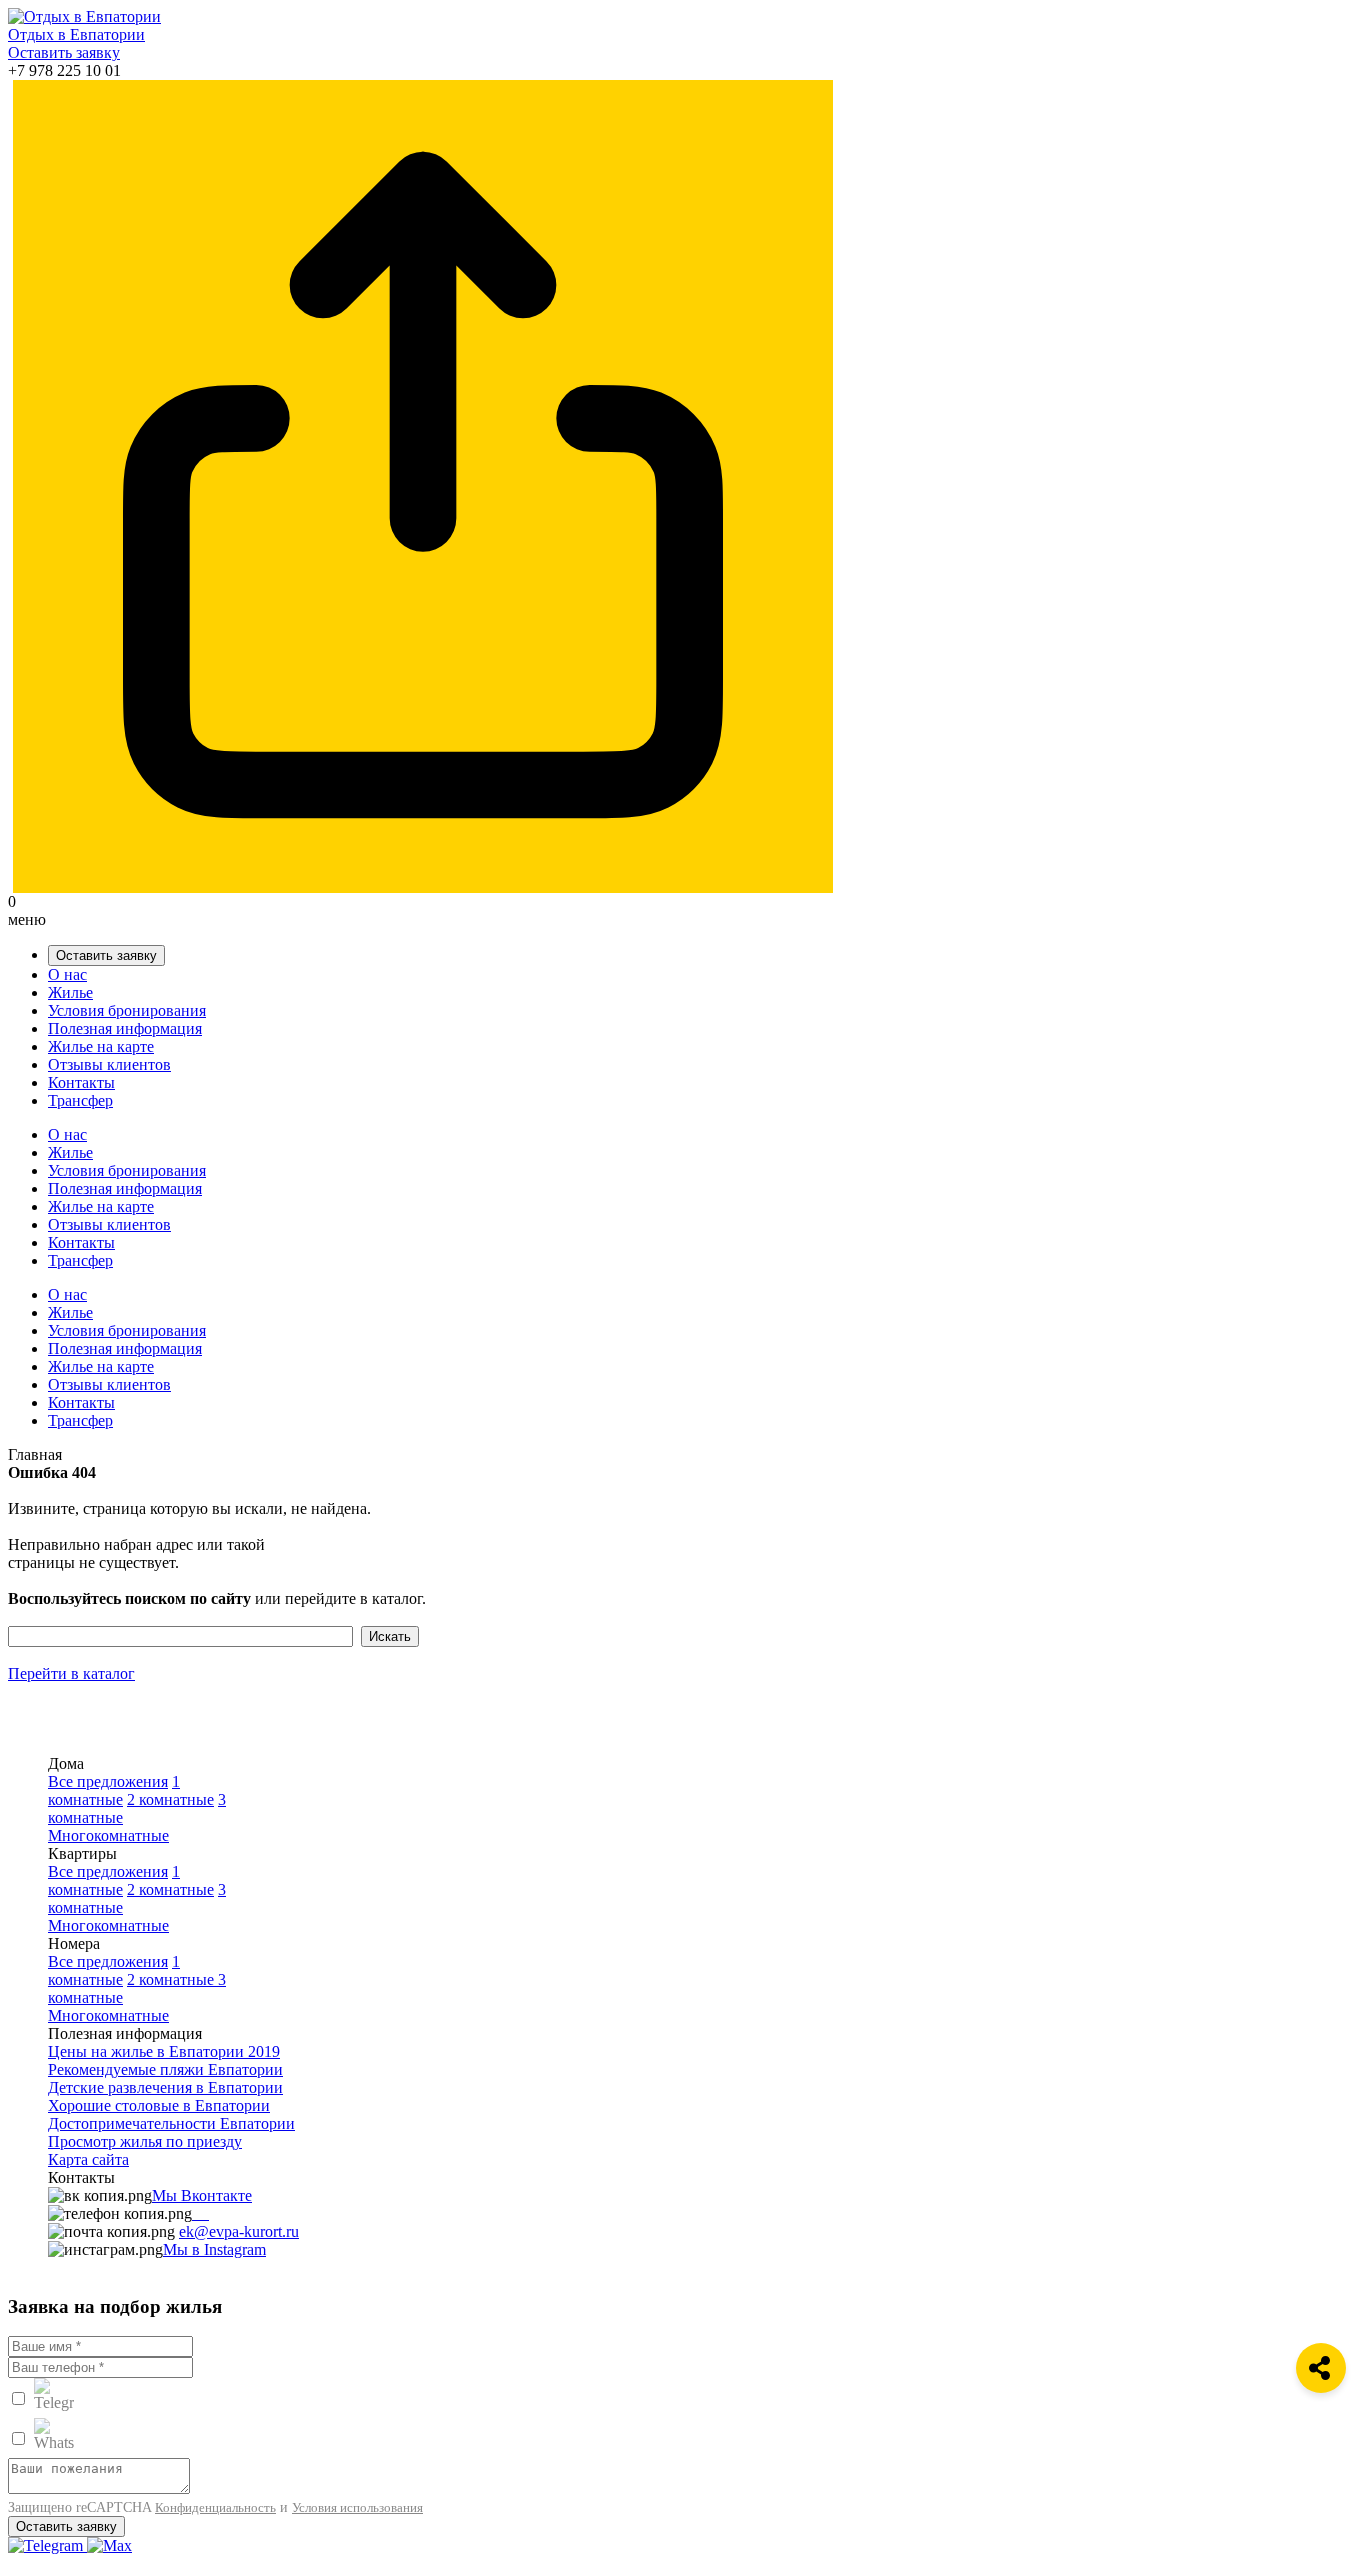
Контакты (81, 1082)
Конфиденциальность (215, 2507)
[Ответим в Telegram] (47, 2545)
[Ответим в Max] (109, 2545)
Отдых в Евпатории (76, 34)
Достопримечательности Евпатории (171, 2123)
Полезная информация (125, 1028)
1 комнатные (114, 1790)
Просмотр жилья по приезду (145, 2141)
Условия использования (357, 2507)
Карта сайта (88, 2159)
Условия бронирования (127, 1010)
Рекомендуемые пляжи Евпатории (165, 2069)
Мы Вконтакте (202, 2195)
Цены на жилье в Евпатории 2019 (164, 2051)
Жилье (70, 992)
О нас (67, 974)
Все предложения (108, 1781)
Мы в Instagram (214, 2249)
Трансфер (80, 1100)
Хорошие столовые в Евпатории (159, 2105)
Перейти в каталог (71, 1673)
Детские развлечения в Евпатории (165, 2087)
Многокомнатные (108, 1835)
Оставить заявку (64, 52)
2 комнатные (170, 1799)
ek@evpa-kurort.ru (239, 2231)
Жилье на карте (101, 1046)
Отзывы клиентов (109, 1064)
